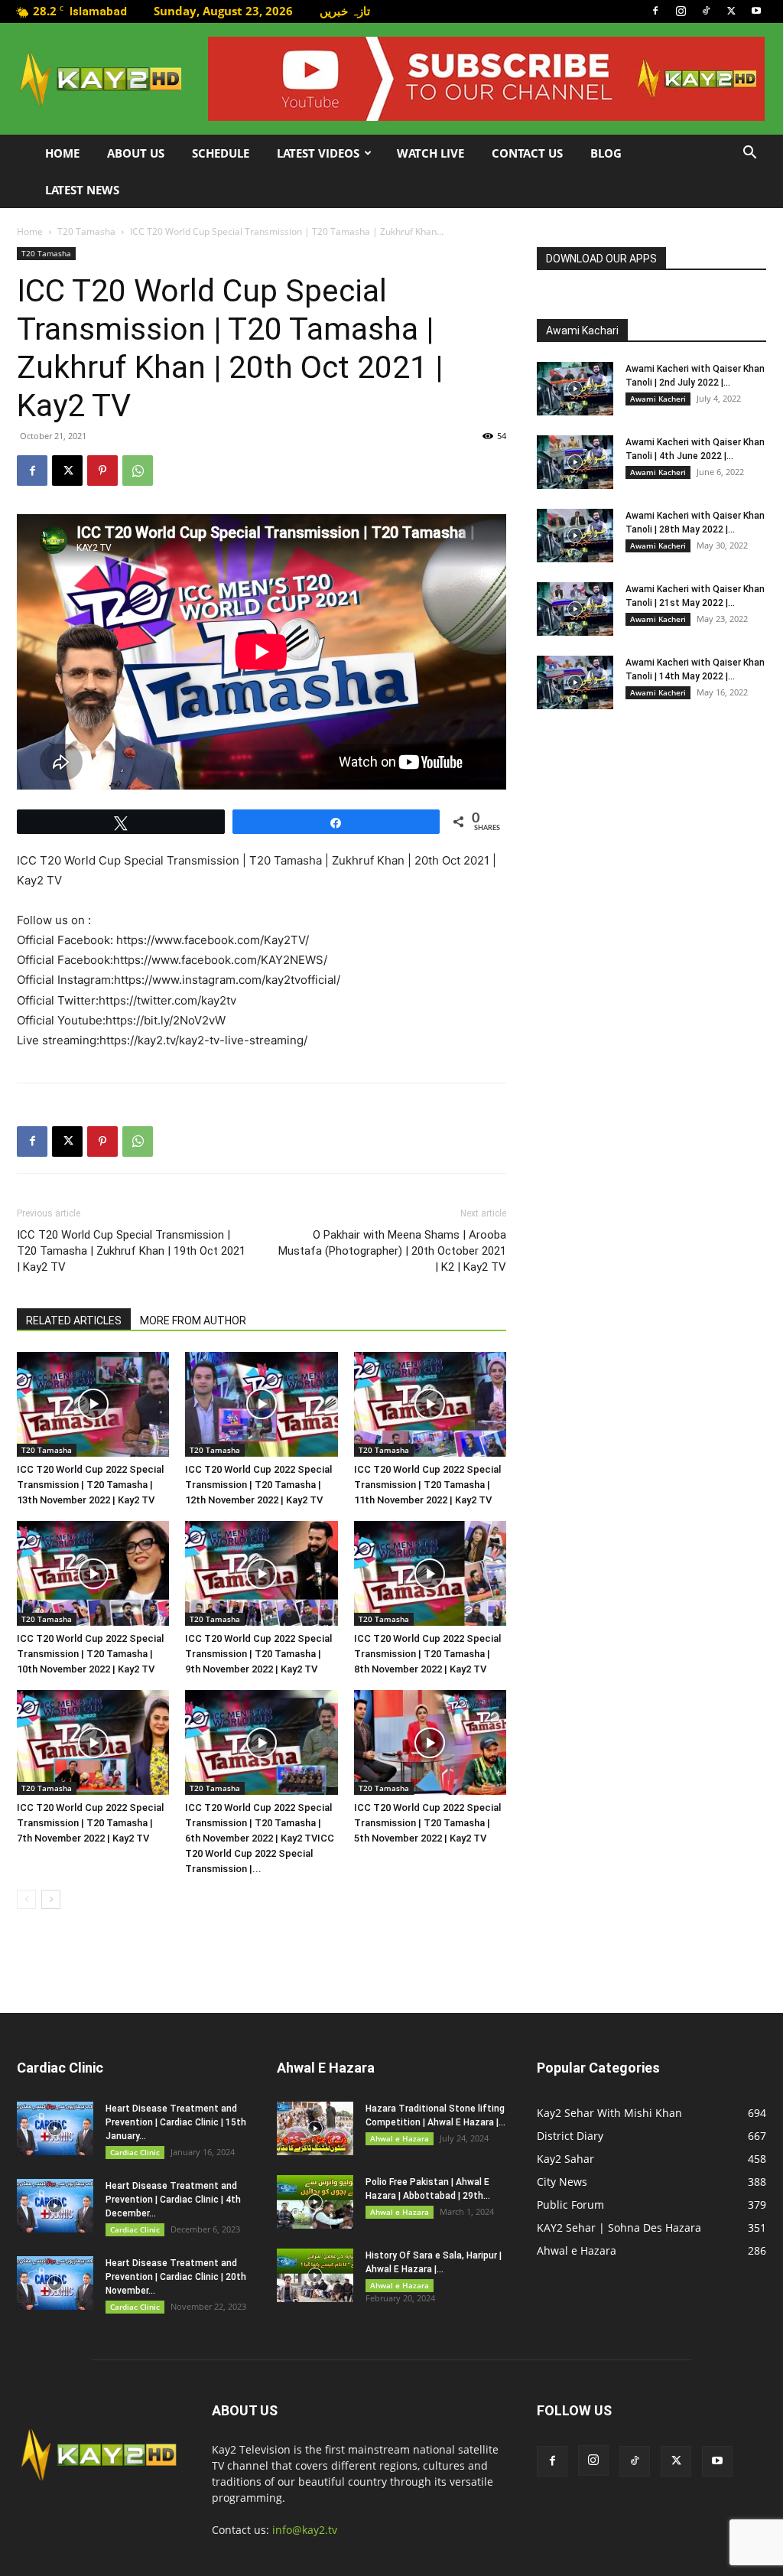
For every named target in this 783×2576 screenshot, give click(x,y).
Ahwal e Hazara (400, 2138)
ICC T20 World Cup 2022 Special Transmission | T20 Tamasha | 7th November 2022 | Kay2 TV (90, 1823)
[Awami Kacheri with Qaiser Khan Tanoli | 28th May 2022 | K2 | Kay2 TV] (575, 536)
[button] (749, 154)
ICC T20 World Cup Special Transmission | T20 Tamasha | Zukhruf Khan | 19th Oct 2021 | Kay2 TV (131, 1251)
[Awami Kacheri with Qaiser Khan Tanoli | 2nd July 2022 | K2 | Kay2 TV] (575, 389)
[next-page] (51, 1899)
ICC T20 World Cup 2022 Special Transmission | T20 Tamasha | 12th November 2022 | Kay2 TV (258, 1485)
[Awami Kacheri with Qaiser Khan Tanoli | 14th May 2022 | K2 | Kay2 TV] (575, 682)
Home (62, 153)
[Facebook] (655, 11)
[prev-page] (26, 1899)
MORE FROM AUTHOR (193, 1321)
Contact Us (527, 153)
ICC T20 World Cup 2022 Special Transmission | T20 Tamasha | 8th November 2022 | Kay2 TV (427, 1654)
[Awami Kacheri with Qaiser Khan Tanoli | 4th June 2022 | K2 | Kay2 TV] (575, 462)
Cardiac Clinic (135, 2152)
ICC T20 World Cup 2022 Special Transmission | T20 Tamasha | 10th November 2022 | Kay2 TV (90, 1654)
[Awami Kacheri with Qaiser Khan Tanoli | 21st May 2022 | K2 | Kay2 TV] (575, 609)
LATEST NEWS (82, 190)
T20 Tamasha (86, 231)
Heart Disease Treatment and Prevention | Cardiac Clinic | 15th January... (176, 2122)
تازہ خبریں (345, 11)
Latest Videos (318, 153)
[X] (731, 11)
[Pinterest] (102, 471)
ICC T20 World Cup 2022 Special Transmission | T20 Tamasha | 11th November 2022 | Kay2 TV (427, 1485)
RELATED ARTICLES (74, 1321)
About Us (136, 153)
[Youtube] (756, 11)
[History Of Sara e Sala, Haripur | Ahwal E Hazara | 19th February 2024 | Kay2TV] (315, 2275)
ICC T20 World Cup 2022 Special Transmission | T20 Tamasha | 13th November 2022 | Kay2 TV (90, 1485)
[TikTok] (706, 11)
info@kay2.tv (305, 2530)
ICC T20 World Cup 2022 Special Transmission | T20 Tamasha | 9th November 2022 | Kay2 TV (258, 1654)
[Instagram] (681, 11)
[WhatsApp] (138, 471)
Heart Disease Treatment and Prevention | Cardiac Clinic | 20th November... (176, 2277)
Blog (606, 153)
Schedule (221, 153)
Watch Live (430, 153)
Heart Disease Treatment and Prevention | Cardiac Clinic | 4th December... (173, 2200)
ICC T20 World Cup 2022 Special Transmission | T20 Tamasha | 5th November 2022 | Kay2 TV (427, 1823)
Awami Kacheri (658, 399)
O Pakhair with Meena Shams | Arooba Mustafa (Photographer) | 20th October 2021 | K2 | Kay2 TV (392, 1251)
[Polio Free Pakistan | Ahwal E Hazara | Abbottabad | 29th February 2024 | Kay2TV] (315, 2202)
